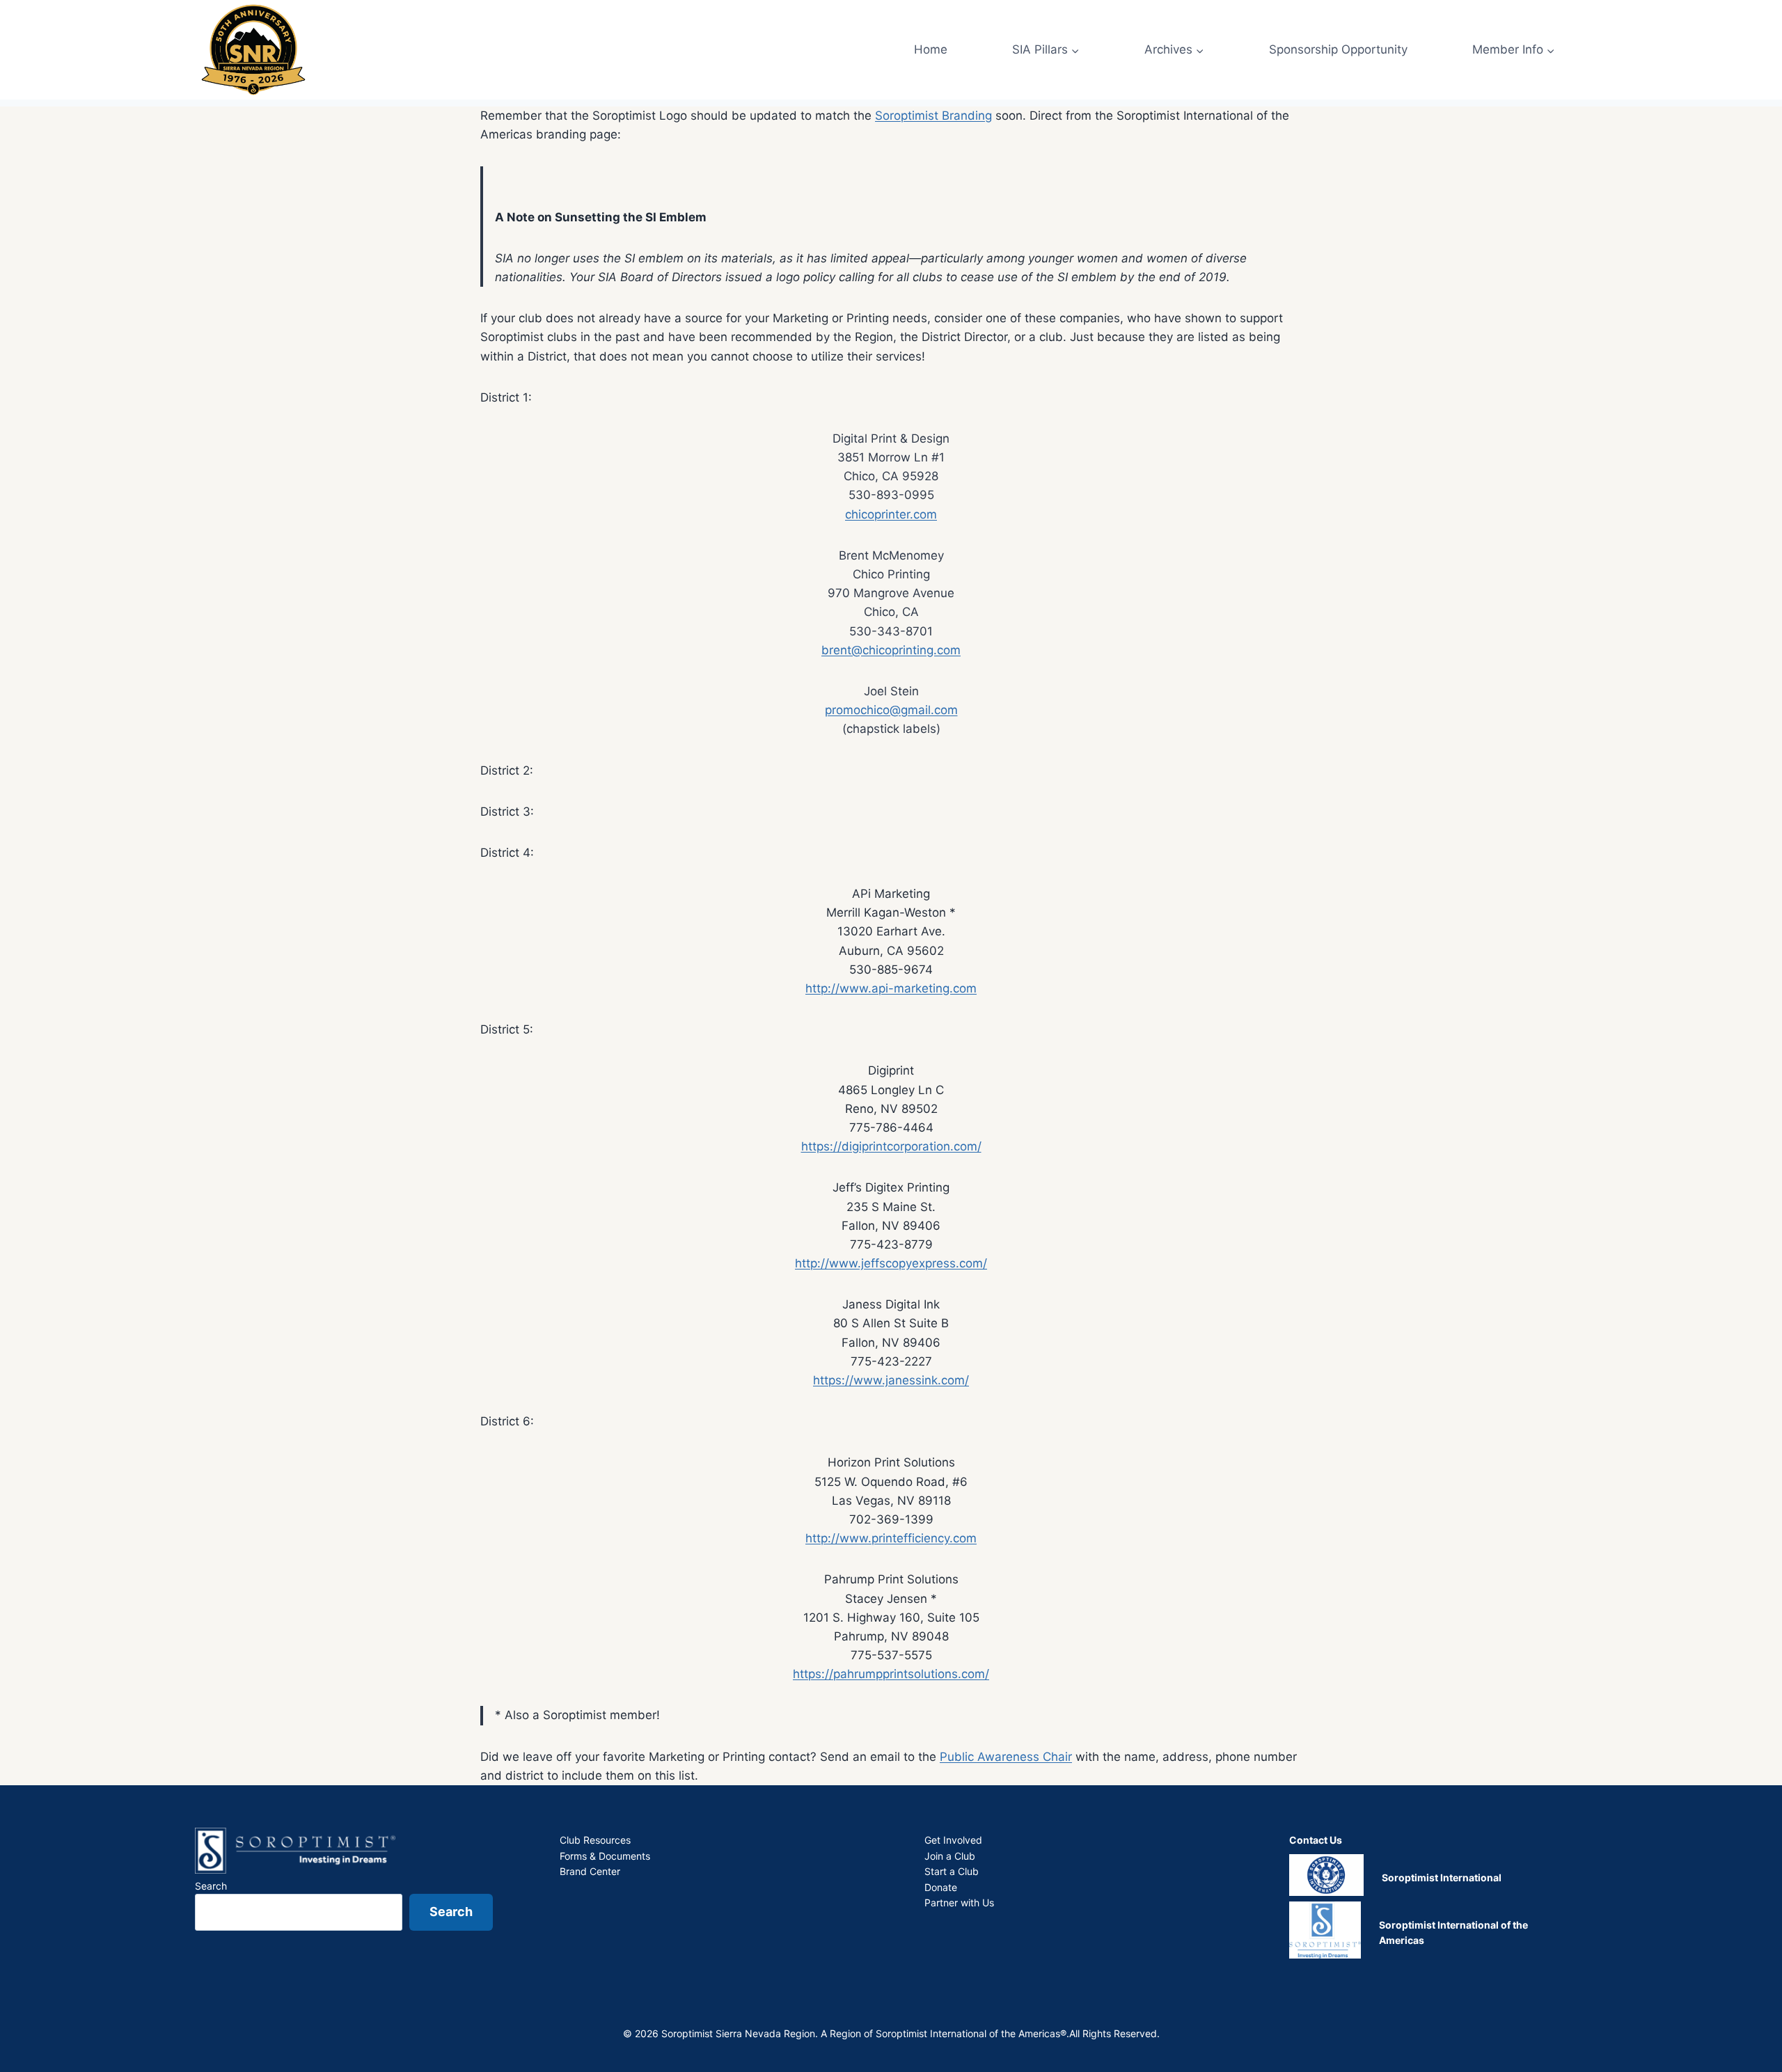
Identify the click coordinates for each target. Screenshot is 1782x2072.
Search (211, 1886)
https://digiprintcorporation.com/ (891, 1146)
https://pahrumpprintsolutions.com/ (891, 1674)
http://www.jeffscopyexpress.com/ (891, 1263)
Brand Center (590, 1871)
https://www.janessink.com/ (891, 1380)
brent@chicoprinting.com (891, 650)
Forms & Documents (605, 1856)
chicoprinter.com (891, 514)
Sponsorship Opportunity (1338, 49)
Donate (941, 1887)
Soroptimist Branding (933, 116)
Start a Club (952, 1871)
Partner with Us (959, 1903)
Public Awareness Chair (1006, 1757)
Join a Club (950, 1856)
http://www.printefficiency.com (891, 1538)
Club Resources (595, 1840)
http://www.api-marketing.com (891, 988)
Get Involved (953, 1840)
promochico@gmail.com (891, 710)
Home (931, 49)
